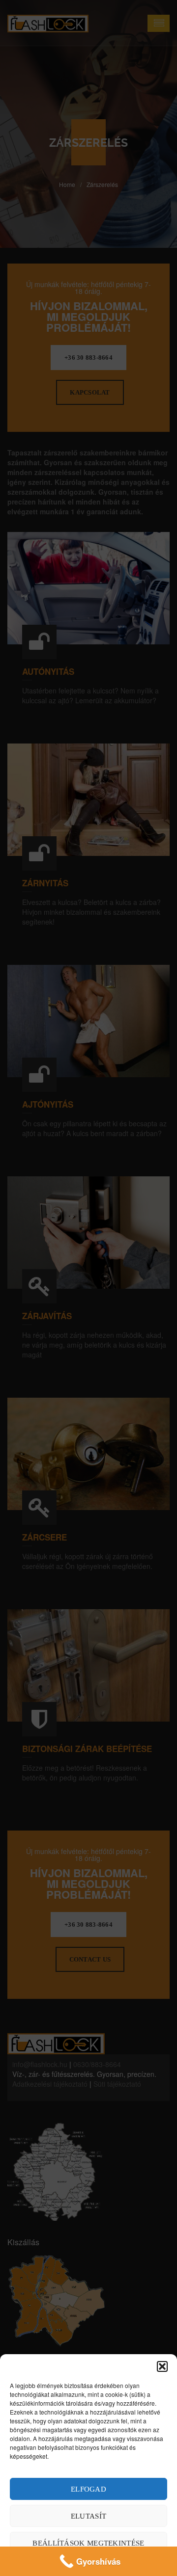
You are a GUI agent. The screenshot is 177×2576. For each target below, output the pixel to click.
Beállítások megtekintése (88, 2543)
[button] (162, 2366)
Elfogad (88, 2489)
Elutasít (88, 2516)
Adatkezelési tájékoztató (88, 2564)
